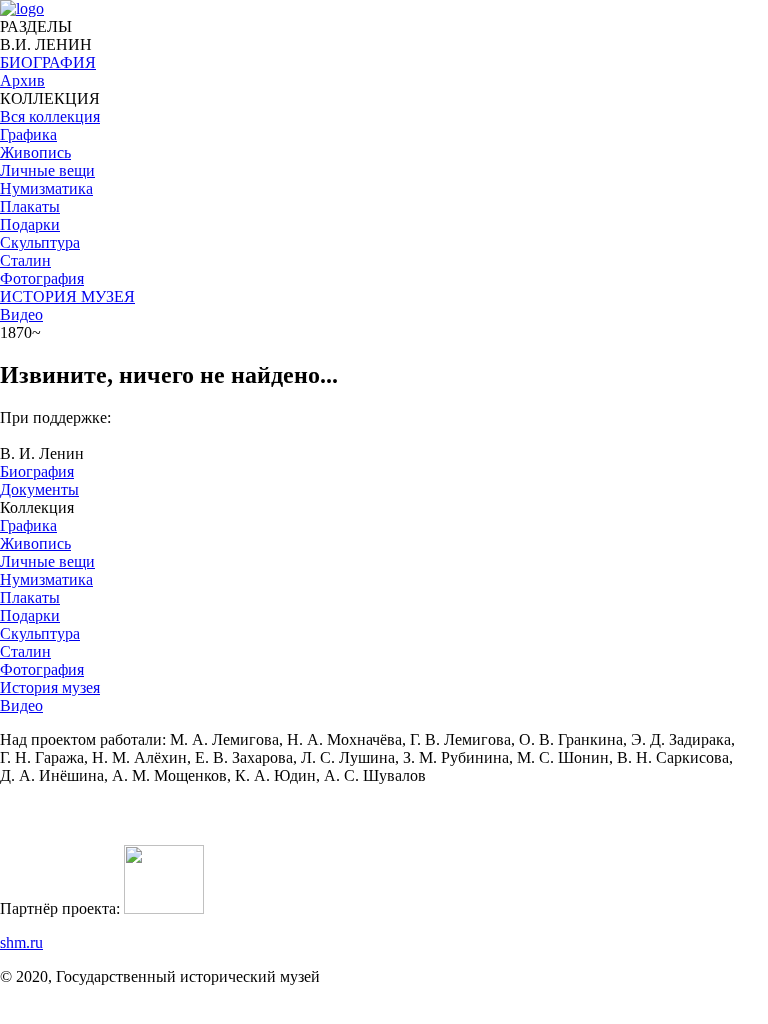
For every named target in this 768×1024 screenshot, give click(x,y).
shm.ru (21, 942)
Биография (37, 471)
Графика (28, 525)
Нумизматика (46, 579)
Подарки (30, 615)
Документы (39, 489)
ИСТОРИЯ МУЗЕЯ (67, 296)
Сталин (25, 651)
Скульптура (40, 633)
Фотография (42, 669)
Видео (21, 314)
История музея (50, 687)
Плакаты (30, 597)
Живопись (35, 543)
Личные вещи (47, 561)
